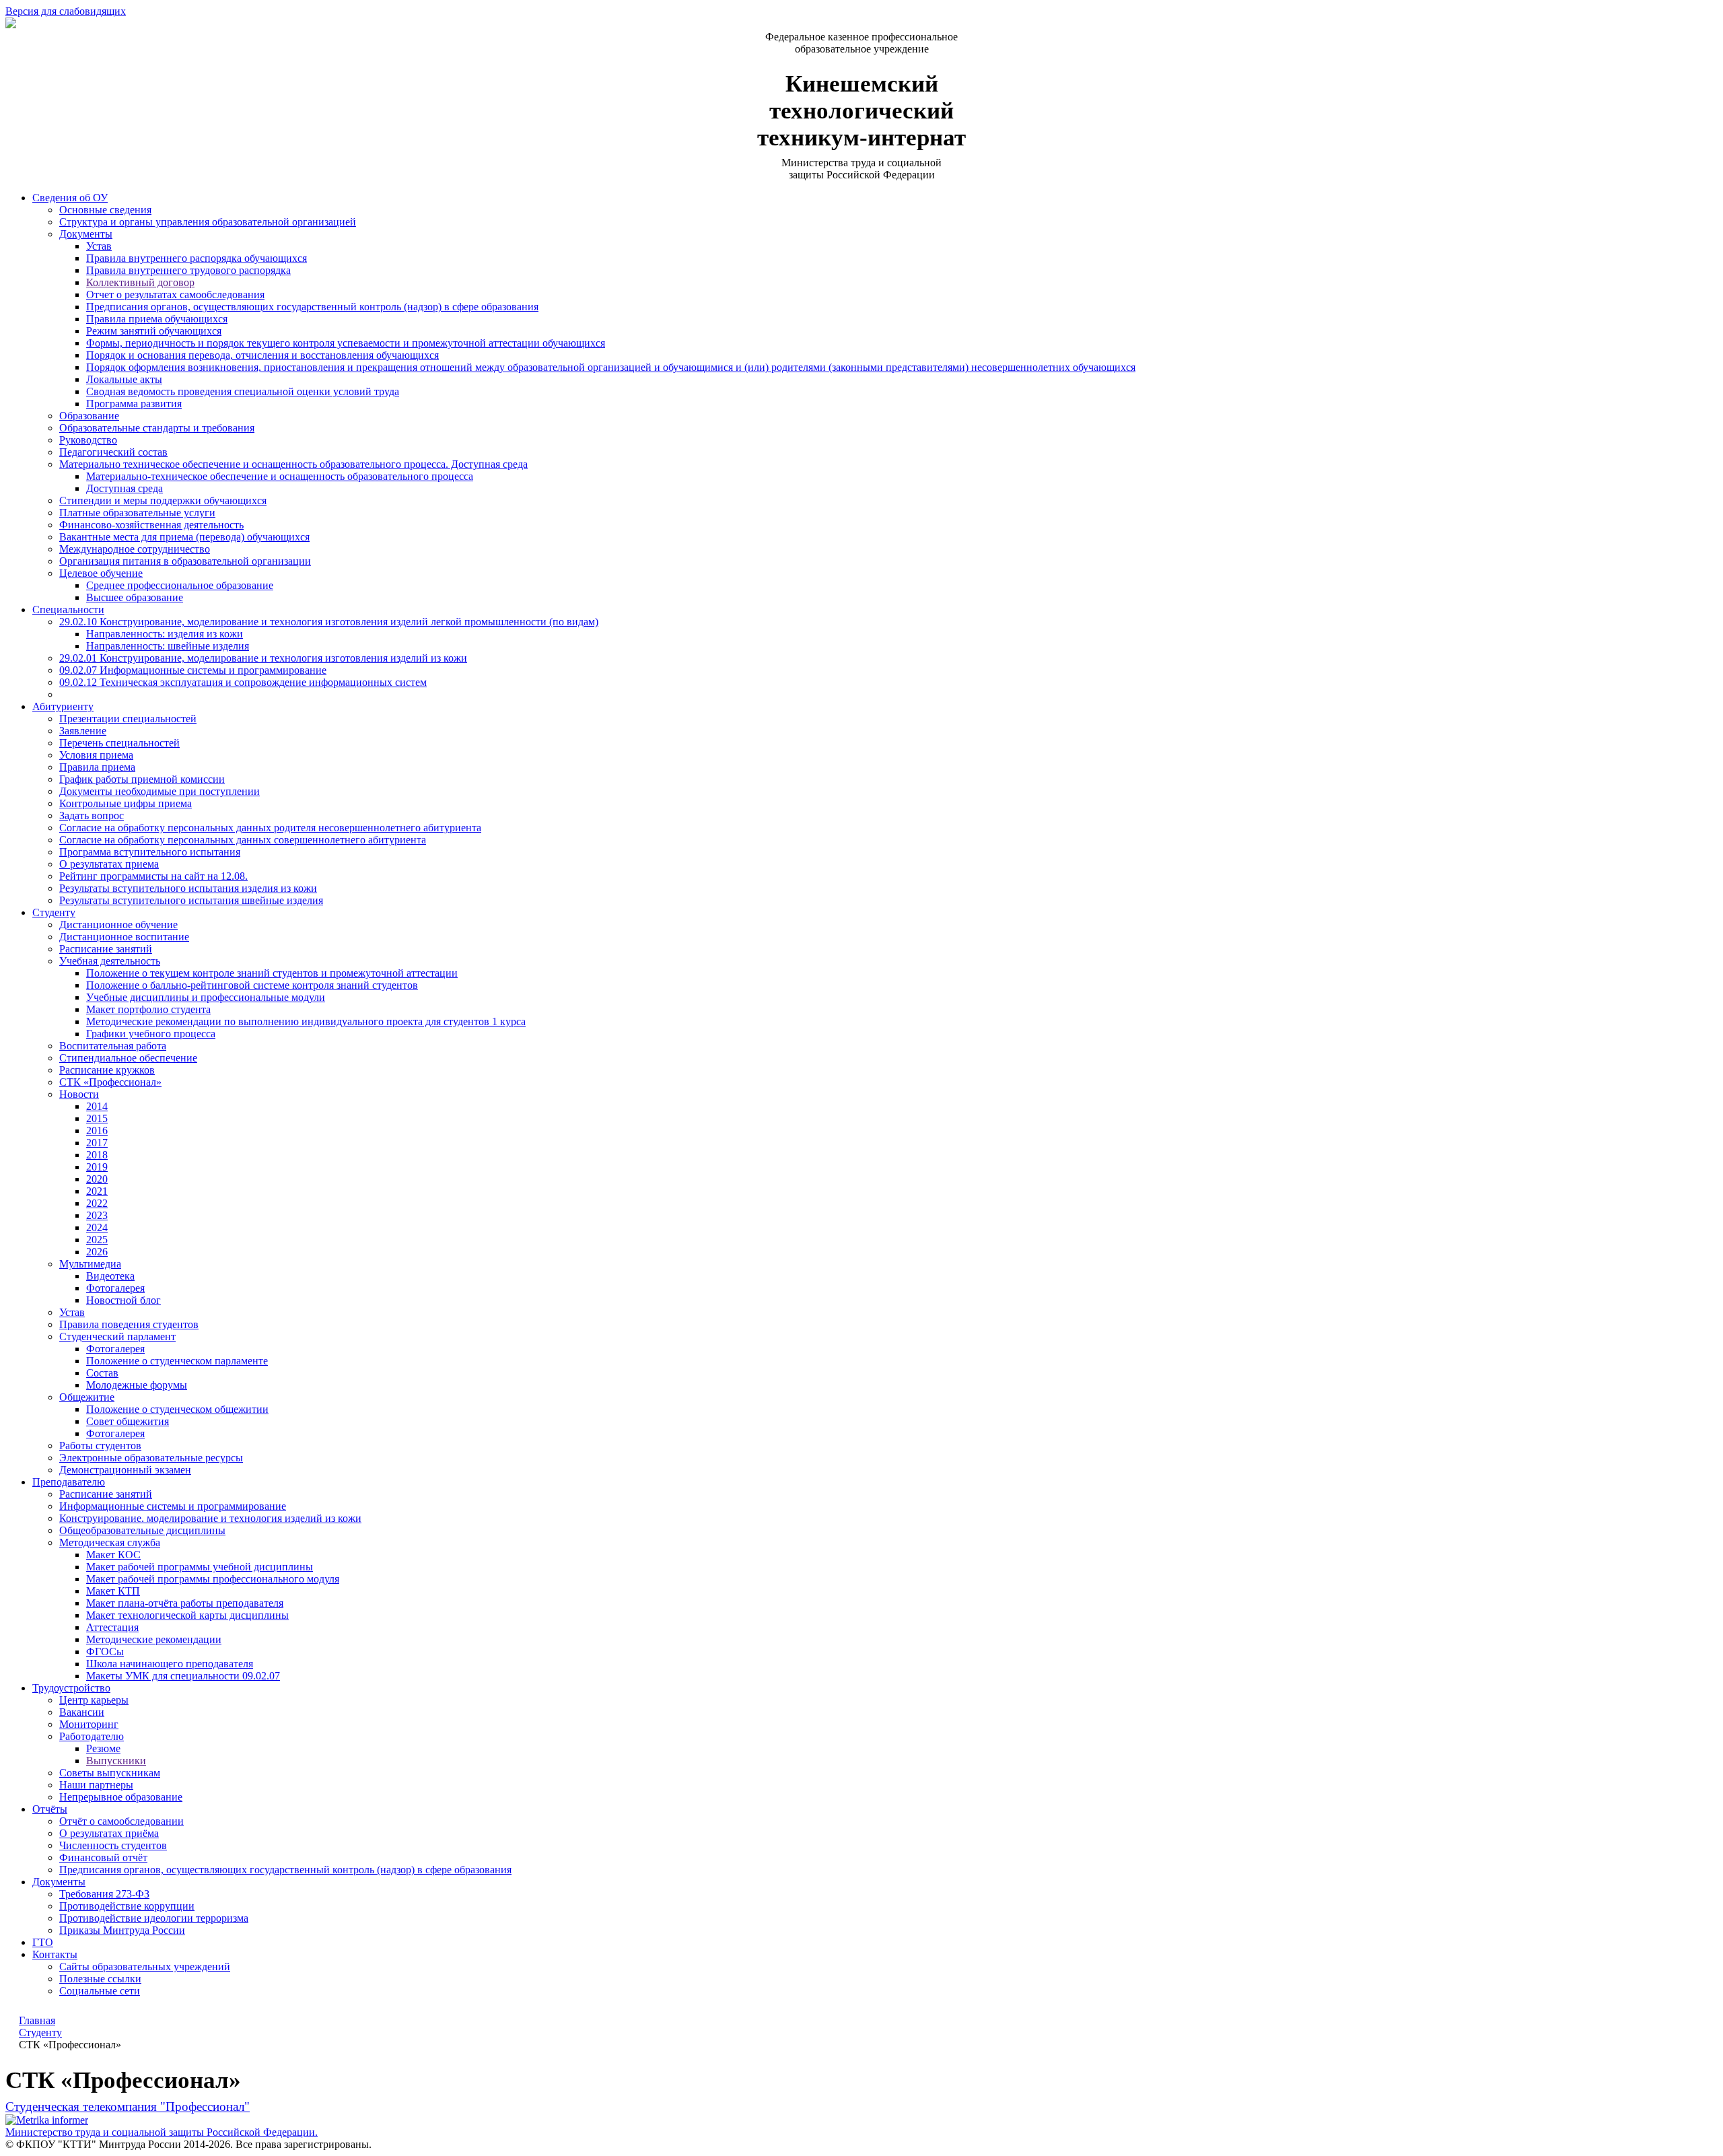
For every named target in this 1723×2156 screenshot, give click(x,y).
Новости (79, 1094)
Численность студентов (113, 1845)
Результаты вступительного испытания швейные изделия (191, 900)
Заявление (83, 731)
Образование (89, 416)
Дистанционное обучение (118, 925)
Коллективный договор (140, 282)
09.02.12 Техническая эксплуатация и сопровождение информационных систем (243, 682)
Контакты (55, 1954)
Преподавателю (69, 1482)
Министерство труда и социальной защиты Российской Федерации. (162, 2132)
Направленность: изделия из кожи (165, 634)
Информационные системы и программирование (173, 1506)
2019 (97, 1167)
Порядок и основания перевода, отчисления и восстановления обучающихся (262, 355)
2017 (97, 1143)
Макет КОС (113, 1555)
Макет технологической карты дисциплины (187, 1615)
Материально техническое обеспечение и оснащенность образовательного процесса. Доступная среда (293, 464)
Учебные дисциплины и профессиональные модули (206, 997)
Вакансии (82, 1712)
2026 (97, 1252)
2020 (97, 1179)
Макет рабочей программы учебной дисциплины (200, 1567)
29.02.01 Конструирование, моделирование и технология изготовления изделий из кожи (263, 658)
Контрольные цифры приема (126, 803)
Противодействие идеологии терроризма (154, 1918)
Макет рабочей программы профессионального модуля (213, 1579)
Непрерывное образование (121, 1797)
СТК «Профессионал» (110, 1082)
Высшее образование (135, 597)
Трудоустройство (71, 1688)
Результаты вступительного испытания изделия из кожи (188, 888)
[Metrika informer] (47, 2120)
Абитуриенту (63, 706)
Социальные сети (100, 1991)
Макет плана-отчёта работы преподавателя (185, 1603)
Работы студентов (100, 1446)
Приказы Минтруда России (122, 1930)
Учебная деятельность (110, 961)
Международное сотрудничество (135, 549)
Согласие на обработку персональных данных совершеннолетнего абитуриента (243, 840)
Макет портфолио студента (148, 1009)
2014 (97, 1106)
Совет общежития (128, 1421)
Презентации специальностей (128, 719)
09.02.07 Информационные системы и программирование (193, 670)
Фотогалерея (115, 1288)
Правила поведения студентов (129, 1324)
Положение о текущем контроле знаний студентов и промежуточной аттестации (272, 973)
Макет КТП (113, 1591)
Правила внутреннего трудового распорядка (188, 270)
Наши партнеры (96, 1785)
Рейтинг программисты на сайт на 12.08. (153, 876)
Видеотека (110, 1276)
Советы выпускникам (110, 1773)
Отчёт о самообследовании (121, 1821)
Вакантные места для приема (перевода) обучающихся (184, 537)
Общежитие (87, 1397)
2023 (97, 1215)
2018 (97, 1155)
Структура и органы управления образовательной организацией (208, 222)
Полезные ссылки (100, 1979)
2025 (97, 1240)
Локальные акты (124, 379)
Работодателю (92, 1736)
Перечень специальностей (119, 743)
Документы (86, 234)
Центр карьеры (94, 1700)
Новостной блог (124, 1300)
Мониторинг (89, 1724)
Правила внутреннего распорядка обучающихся (197, 258)
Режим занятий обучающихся (154, 331)
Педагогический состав (113, 452)
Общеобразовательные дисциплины (142, 1530)
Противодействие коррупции (127, 1906)
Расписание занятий (106, 949)
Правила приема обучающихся (157, 319)
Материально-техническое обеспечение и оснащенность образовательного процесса (280, 476)
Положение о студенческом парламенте (177, 1361)
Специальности (68, 610)
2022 (97, 1203)
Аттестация (112, 1627)
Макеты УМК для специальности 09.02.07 (183, 1676)
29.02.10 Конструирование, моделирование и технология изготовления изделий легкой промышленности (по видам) (329, 622)
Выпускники (116, 1761)
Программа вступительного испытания (150, 852)
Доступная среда (125, 488)
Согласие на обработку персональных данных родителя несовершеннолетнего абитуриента (270, 828)
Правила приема (97, 767)
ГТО (43, 1942)
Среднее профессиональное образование (180, 585)
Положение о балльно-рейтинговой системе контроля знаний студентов (252, 985)
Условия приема (96, 755)
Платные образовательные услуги (137, 513)
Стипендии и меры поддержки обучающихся (163, 500)
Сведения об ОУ (70, 198)
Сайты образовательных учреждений (145, 1967)
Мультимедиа (90, 1264)
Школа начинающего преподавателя (170, 1664)
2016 (97, 1131)
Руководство (88, 440)
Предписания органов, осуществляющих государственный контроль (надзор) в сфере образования (312, 307)
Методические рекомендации (154, 1639)
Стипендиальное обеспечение (128, 1058)
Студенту (54, 912)
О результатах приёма (109, 1833)
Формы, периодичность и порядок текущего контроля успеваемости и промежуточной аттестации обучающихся (346, 343)
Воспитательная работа (113, 1046)
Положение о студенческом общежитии (177, 1409)
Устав (99, 246)
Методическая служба (110, 1542)
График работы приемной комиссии (142, 779)
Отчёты (50, 1809)
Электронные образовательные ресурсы (151, 1458)
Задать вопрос (92, 815)
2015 (97, 1118)
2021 (97, 1191)
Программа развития (134, 404)
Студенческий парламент (117, 1336)
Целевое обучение (101, 573)
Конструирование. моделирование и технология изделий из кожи (210, 1518)
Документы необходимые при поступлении (160, 791)
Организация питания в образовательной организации (185, 561)
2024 (97, 1227)
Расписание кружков (107, 1070)
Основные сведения (105, 210)
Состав (102, 1373)
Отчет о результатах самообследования (175, 294)
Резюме (103, 1748)
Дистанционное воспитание (124, 937)
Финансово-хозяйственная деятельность (151, 525)
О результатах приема (109, 864)
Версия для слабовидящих (66, 11)
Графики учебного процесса (151, 1034)
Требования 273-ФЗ (104, 1894)
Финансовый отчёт (103, 1857)
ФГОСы (105, 1651)
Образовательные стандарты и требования (157, 428)
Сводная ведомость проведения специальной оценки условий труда (243, 391)
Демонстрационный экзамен (125, 1470)
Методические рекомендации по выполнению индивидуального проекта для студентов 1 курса (306, 1021)
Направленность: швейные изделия (168, 646)
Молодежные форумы (137, 1385)
